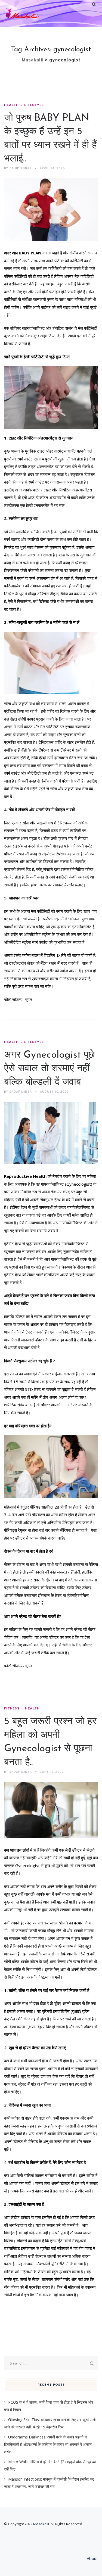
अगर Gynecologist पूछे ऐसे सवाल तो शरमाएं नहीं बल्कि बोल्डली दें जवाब (49, 1069)
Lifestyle (34, 105)
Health (11, 105)
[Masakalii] (33, 14)
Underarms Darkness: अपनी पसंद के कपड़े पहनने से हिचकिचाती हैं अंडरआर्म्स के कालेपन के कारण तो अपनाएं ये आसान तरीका (48, 2444)
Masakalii (41, 2524)
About (92, 2558)
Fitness (12, 1709)
